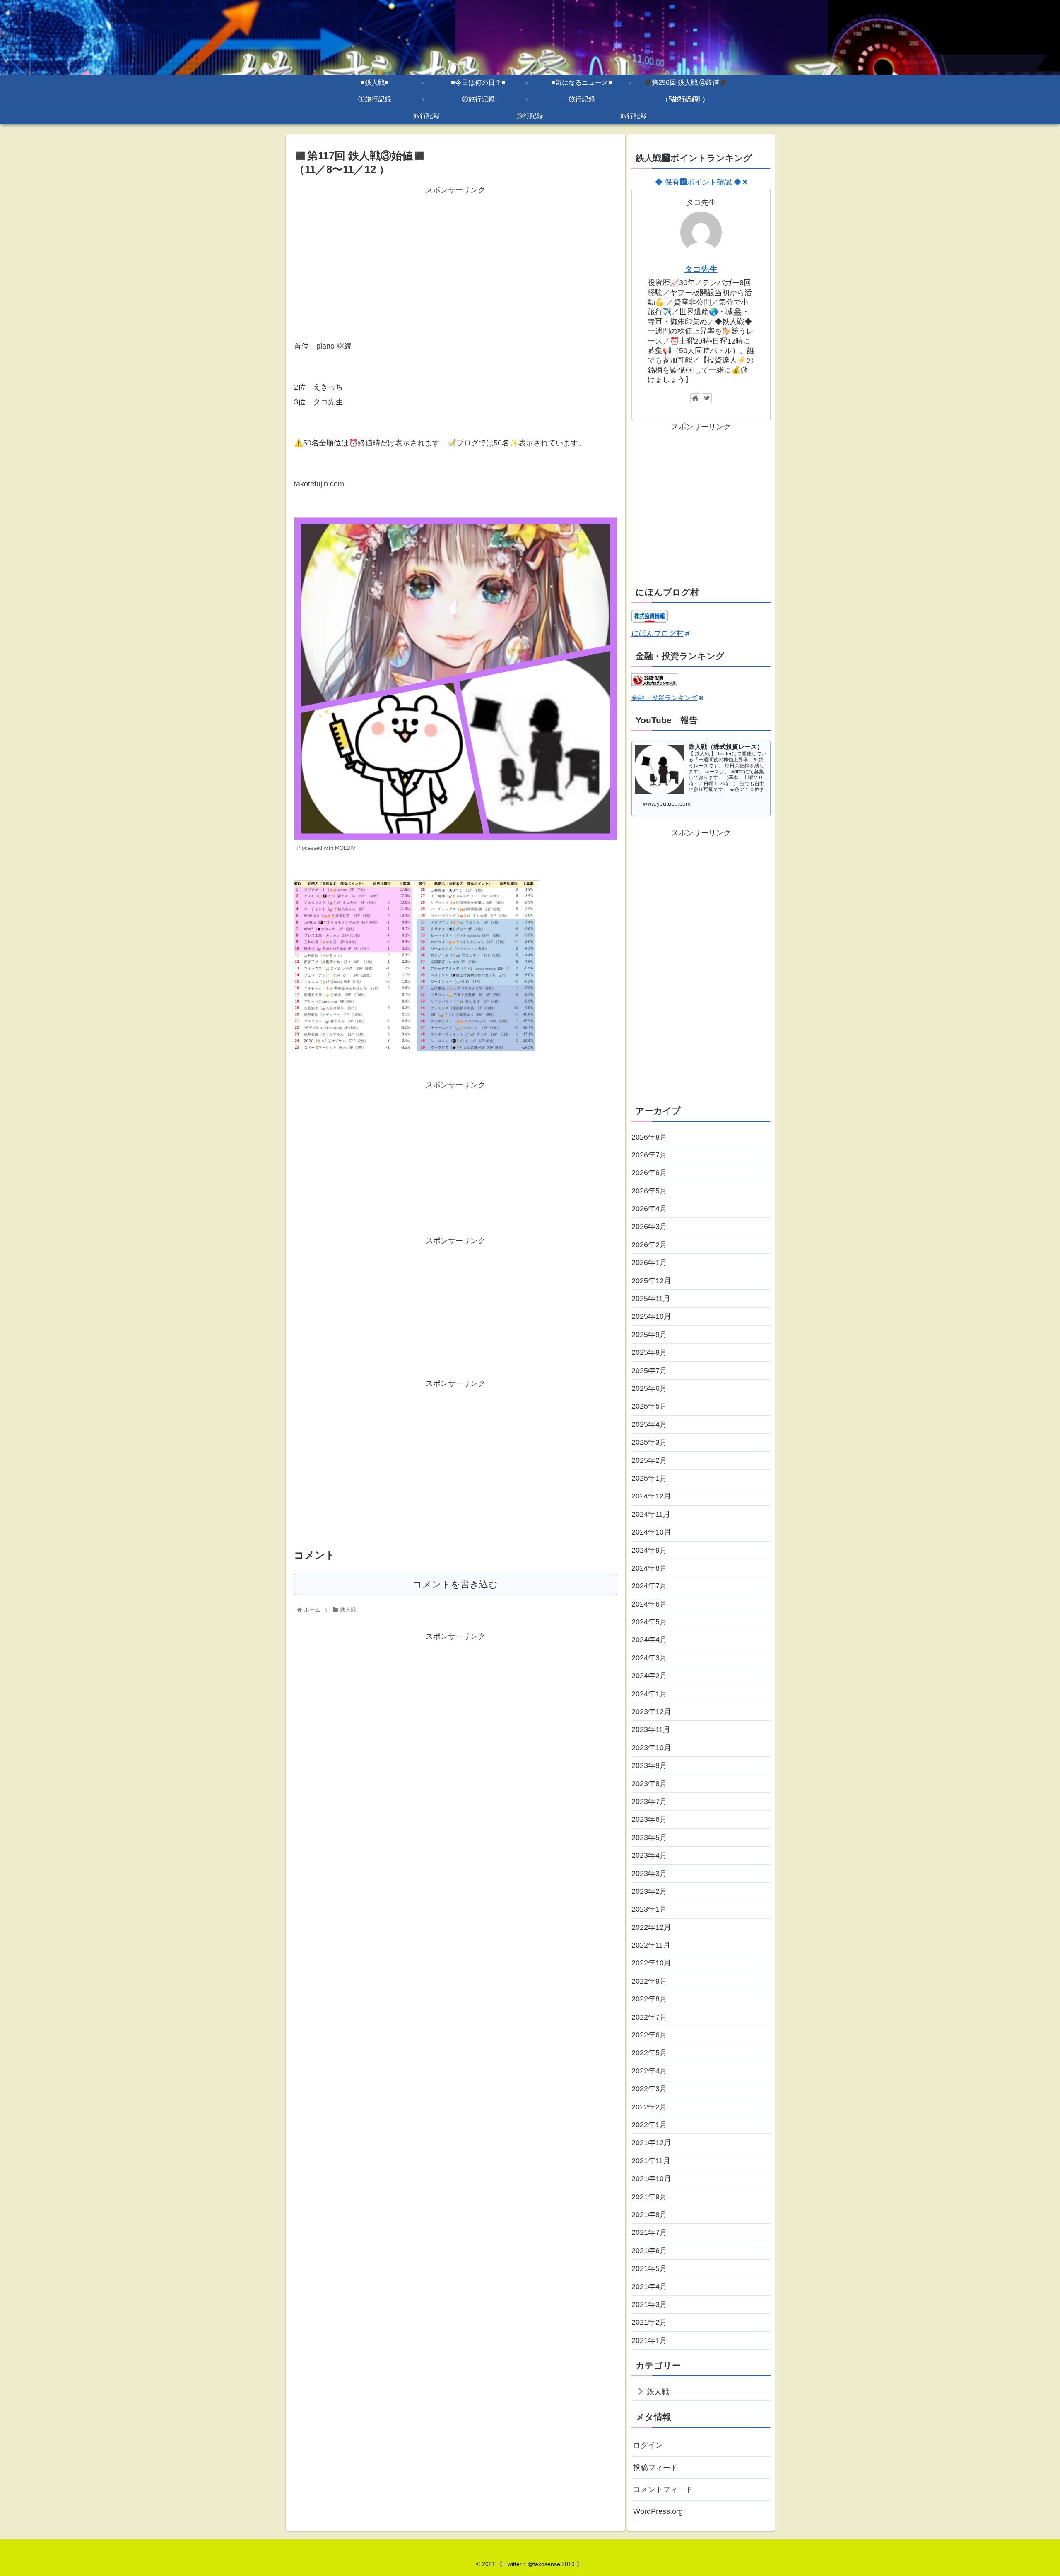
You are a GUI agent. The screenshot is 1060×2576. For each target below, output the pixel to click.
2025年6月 (649, 1388)
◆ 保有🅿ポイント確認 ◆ (698, 182)
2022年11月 (651, 1945)
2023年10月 (651, 1748)
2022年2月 (649, 2107)
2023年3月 (649, 1874)
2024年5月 (649, 1622)
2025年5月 (649, 1406)
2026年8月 (649, 1137)
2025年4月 (649, 1424)
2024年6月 (649, 1604)
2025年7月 (649, 1371)
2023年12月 (651, 1712)
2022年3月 (649, 2089)
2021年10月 (651, 2179)
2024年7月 (649, 1586)
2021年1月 (649, 2340)
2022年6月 (649, 2035)
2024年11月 (651, 1514)
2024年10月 (651, 1532)
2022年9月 (649, 1981)
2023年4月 (649, 1855)
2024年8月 (649, 1568)
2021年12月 (651, 2143)
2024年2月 (649, 1676)
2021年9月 (649, 2197)
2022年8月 (649, 1999)
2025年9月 (649, 1335)
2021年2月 (649, 2322)
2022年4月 (649, 2071)
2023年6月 (649, 1819)
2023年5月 (649, 1838)
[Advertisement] (455, 255)
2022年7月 (649, 2017)
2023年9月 (649, 1765)
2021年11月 (651, 2161)
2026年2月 (649, 1245)
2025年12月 (651, 1281)
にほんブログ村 (658, 633)
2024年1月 (649, 1694)
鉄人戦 (658, 2392)
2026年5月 (649, 1191)
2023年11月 (651, 1729)
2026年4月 (649, 1209)
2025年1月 (649, 1478)
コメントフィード (663, 2489)
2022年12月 (651, 1927)
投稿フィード (655, 2468)
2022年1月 (649, 2125)
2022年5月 (649, 2053)
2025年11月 (651, 1299)
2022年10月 (651, 1963)
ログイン (648, 2445)
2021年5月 (649, 2268)
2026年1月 (649, 1263)
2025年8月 (649, 1352)
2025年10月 (651, 1316)
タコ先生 (701, 269)
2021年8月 (649, 2215)
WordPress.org (658, 2511)
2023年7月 (649, 1802)
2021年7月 (649, 2232)
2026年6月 (649, 1173)
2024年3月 (649, 1658)
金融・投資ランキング (665, 698)
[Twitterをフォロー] (707, 398)
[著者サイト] (695, 398)
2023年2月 (649, 1891)
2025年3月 (649, 1442)
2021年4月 (649, 2287)
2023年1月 (649, 1909)
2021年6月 (649, 2251)
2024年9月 (649, 1550)
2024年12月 (651, 1496)
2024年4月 (649, 1640)
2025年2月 (649, 1460)
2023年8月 (649, 1784)
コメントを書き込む (455, 1584)
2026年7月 (649, 1155)
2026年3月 (649, 1227)
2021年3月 (649, 2304)
